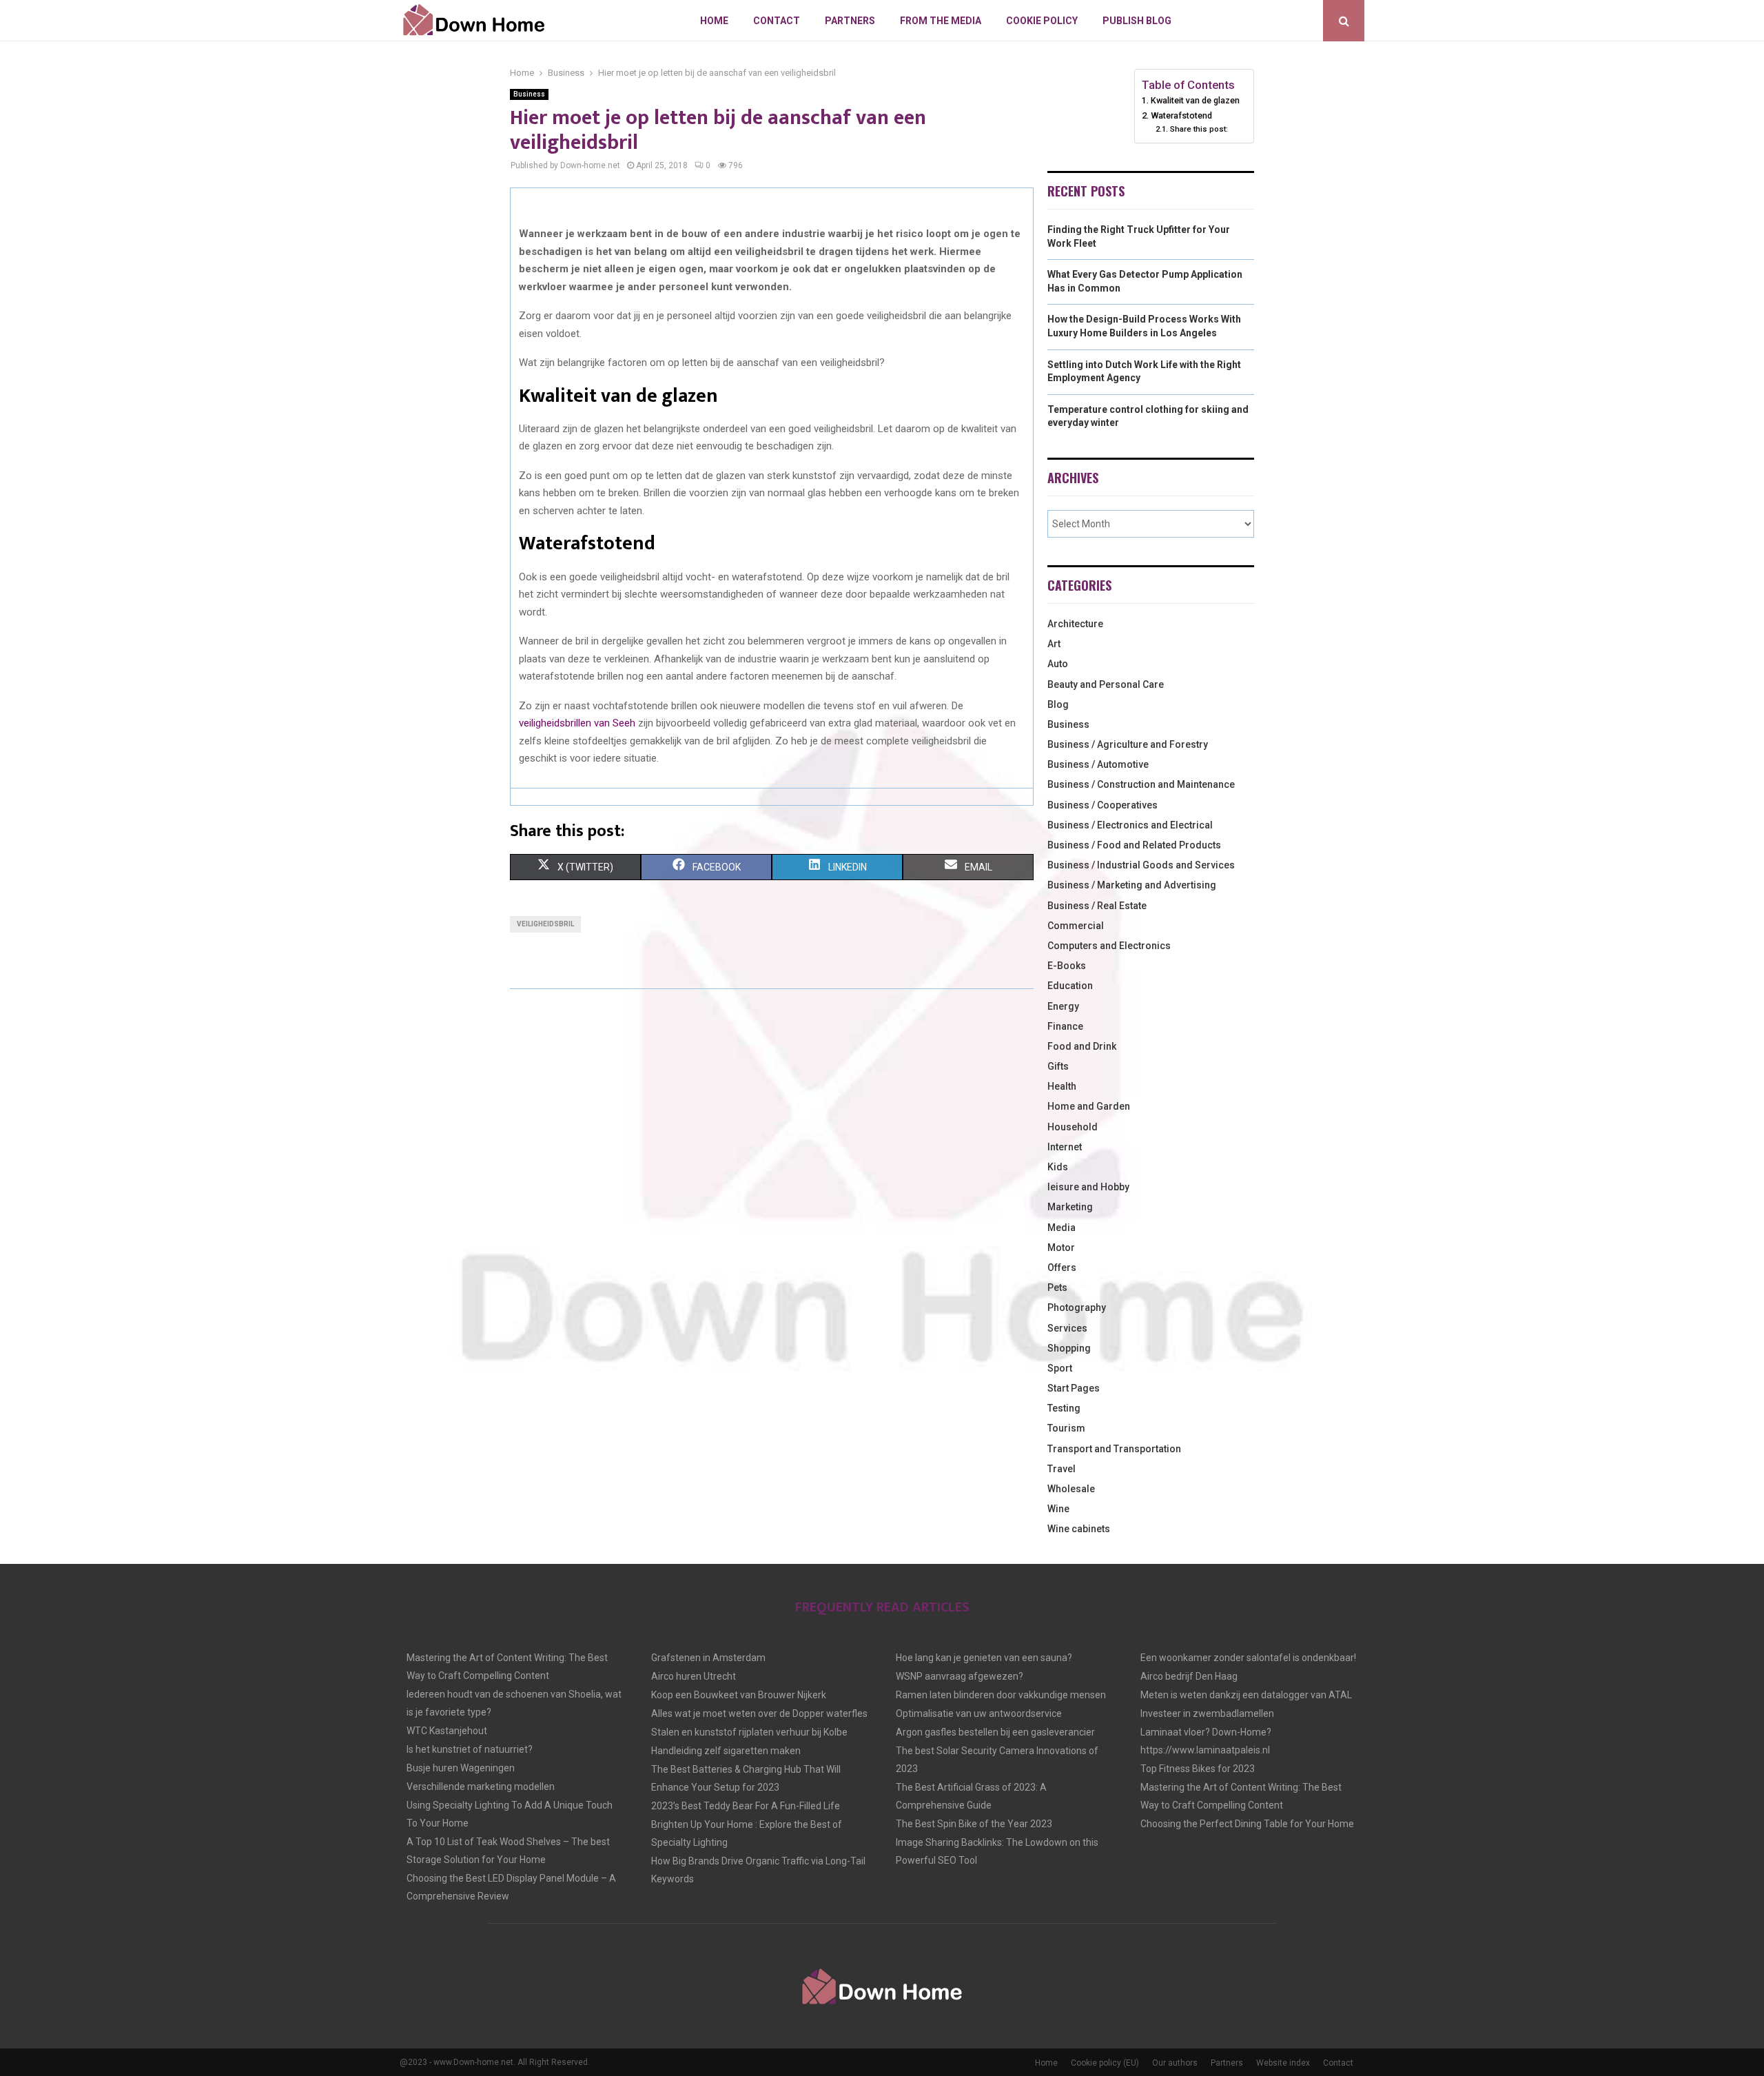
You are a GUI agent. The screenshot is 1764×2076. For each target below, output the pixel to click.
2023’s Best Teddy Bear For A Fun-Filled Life (746, 1806)
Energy (1063, 1006)
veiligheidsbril (545, 924)
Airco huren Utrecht (694, 1676)
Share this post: (1199, 129)
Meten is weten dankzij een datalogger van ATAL (1246, 1695)
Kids (1058, 1167)
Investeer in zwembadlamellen (1207, 1713)
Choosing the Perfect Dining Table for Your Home (1247, 1824)
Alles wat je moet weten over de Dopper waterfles (759, 1713)
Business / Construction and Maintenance (1141, 784)
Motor (1061, 1248)
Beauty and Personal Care (1106, 684)
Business (529, 94)
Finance (1065, 1026)
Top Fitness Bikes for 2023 (1198, 1769)
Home (714, 21)
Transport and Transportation (1114, 1449)
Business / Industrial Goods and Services (1141, 865)
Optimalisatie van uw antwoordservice (979, 1713)
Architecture (1075, 624)
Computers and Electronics (1109, 946)
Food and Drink (1082, 1046)
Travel (1062, 1469)
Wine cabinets (1079, 1529)
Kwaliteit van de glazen (1195, 100)
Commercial (1076, 926)
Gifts (1058, 1066)
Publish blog (1137, 21)
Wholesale (1071, 1489)
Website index (1283, 2063)
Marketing (1070, 1207)
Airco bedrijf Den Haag (1189, 1676)
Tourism (1066, 1428)
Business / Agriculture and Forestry (1128, 744)
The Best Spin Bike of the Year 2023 (974, 1824)
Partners (850, 21)
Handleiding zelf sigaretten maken (726, 1751)
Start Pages (1074, 1388)
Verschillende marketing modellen (481, 1787)
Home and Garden (1089, 1106)
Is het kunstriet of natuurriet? (470, 1749)
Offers (1062, 1268)
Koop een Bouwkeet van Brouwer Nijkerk (739, 1695)
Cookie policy (1042, 21)
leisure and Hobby (1088, 1187)
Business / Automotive (1098, 764)
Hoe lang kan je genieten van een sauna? (984, 1658)
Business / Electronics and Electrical (1130, 825)
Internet (1065, 1147)
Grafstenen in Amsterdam (708, 1658)
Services (1067, 1328)
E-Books (1067, 966)
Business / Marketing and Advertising (1132, 885)
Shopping (1069, 1348)
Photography (1077, 1307)
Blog (1058, 704)
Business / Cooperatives (1102, 805)
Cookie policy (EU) (1105, 2063)
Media (1062, 1228)
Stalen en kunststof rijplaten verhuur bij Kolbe (749, 1732)
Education (1070, 986)
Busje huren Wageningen (461, 1768)
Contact (777, 21)
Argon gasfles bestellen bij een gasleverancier (995, 1732)
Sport (1060, 1368)
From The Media (941, 21)
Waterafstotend (1181, 115)
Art (1054, 644)
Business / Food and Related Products (1134, 845)
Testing (1064, 1408)
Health (1062, 1086)
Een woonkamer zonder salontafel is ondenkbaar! (1248, 1658)
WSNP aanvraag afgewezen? (960, 1676)
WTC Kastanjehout (447, 1731)
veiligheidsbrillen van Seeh (577, 723)
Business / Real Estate (1097, 906)
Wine (1058, 1509)
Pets (1057, 1288)
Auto (1058, 664)
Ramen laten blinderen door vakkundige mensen (1001, 1695)
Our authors (1175, 2063)
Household (1073, 1127)
